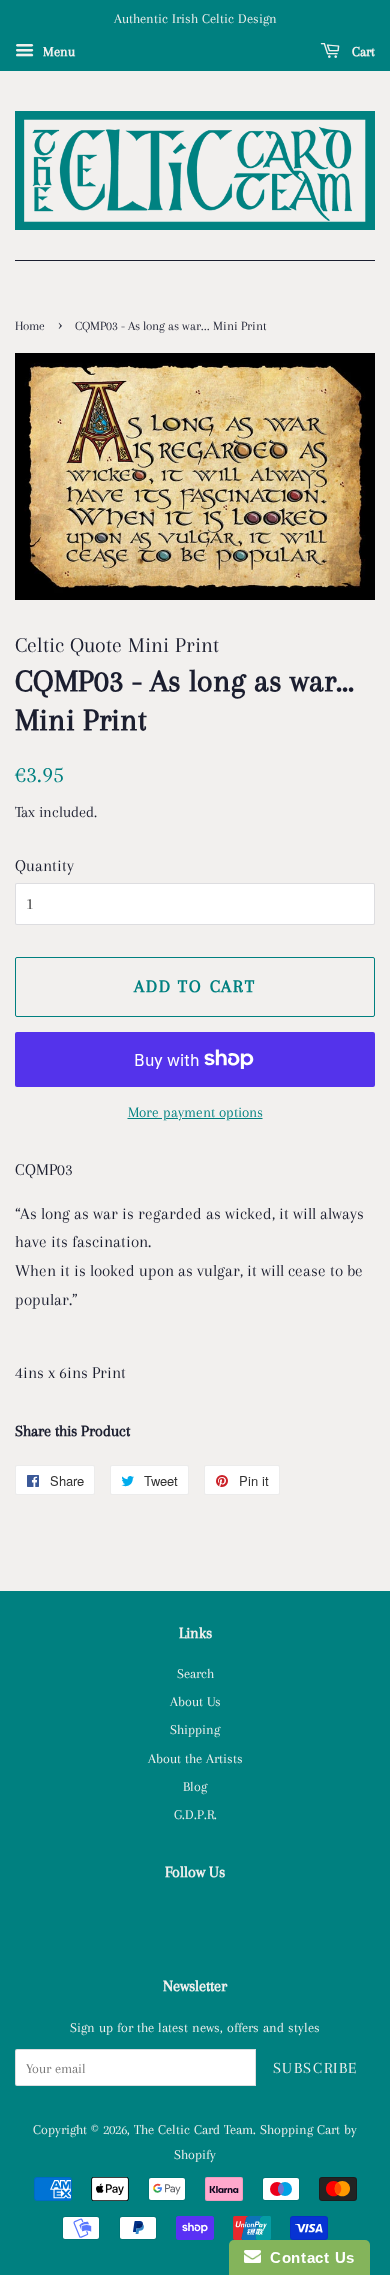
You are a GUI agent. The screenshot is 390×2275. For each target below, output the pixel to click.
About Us (195, 1701)
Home (30, 326)
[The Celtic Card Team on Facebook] (195, 1917)
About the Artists (195, 1758)
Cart (361, 51)
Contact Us (308, 2257)
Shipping (195, 1729)
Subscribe (315, 2068)
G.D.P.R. (195, 1814)
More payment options (195, 1112)
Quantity (44, 865)
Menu (57, 51)
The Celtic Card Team (193, 2129)
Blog (195, 1786)
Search (195, 1673)
